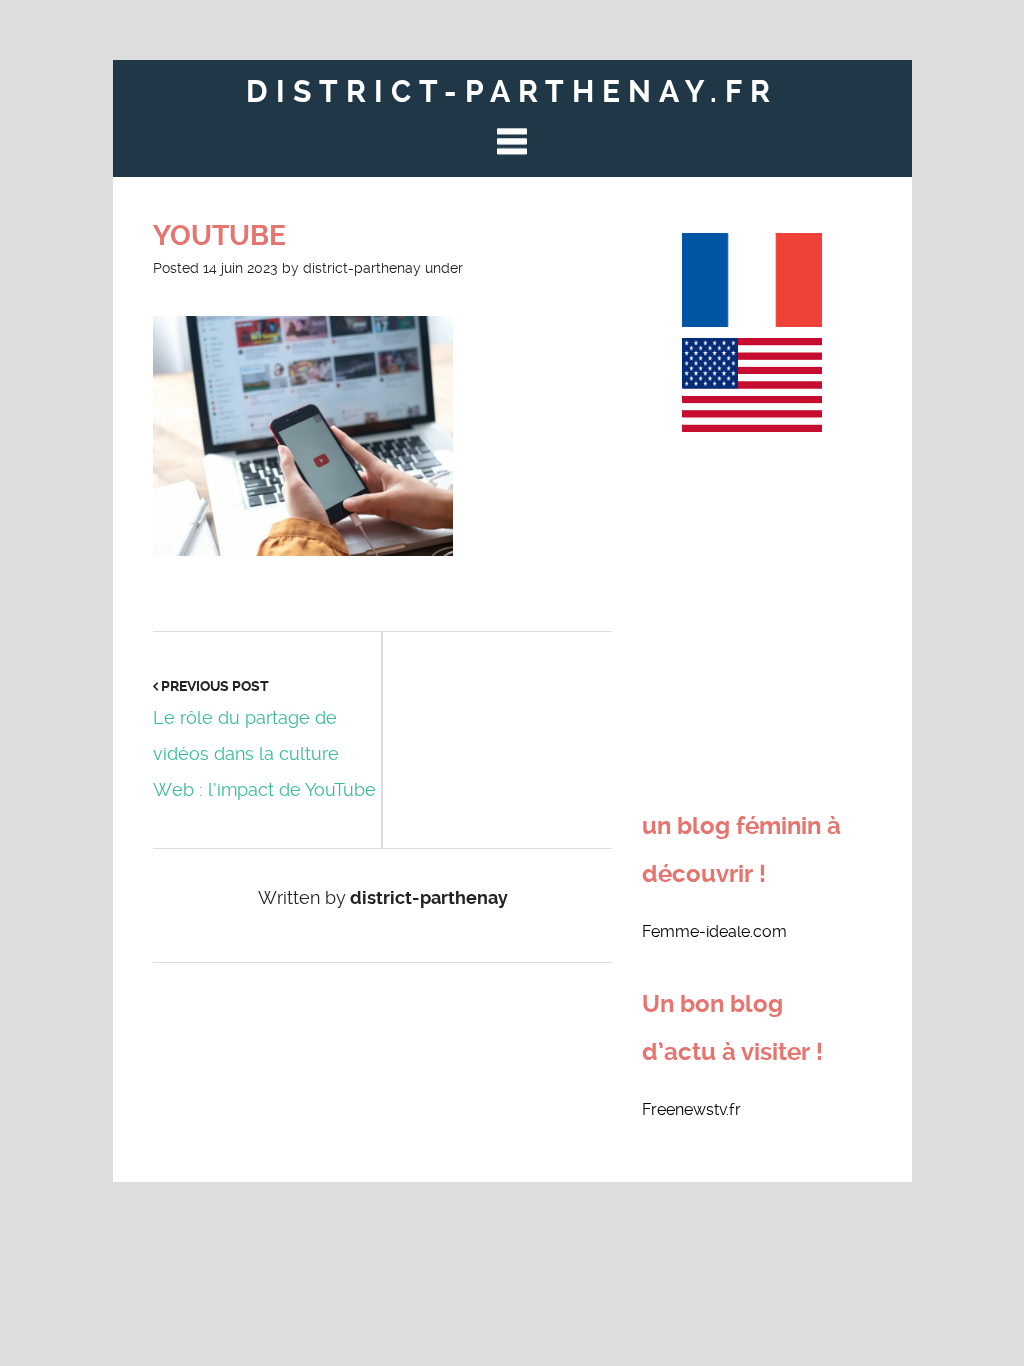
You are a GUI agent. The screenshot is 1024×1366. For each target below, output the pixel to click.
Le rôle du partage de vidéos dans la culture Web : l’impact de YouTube (264, 753)
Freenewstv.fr (691, 1109)
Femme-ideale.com (714, 931)
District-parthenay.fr (512, 91)
